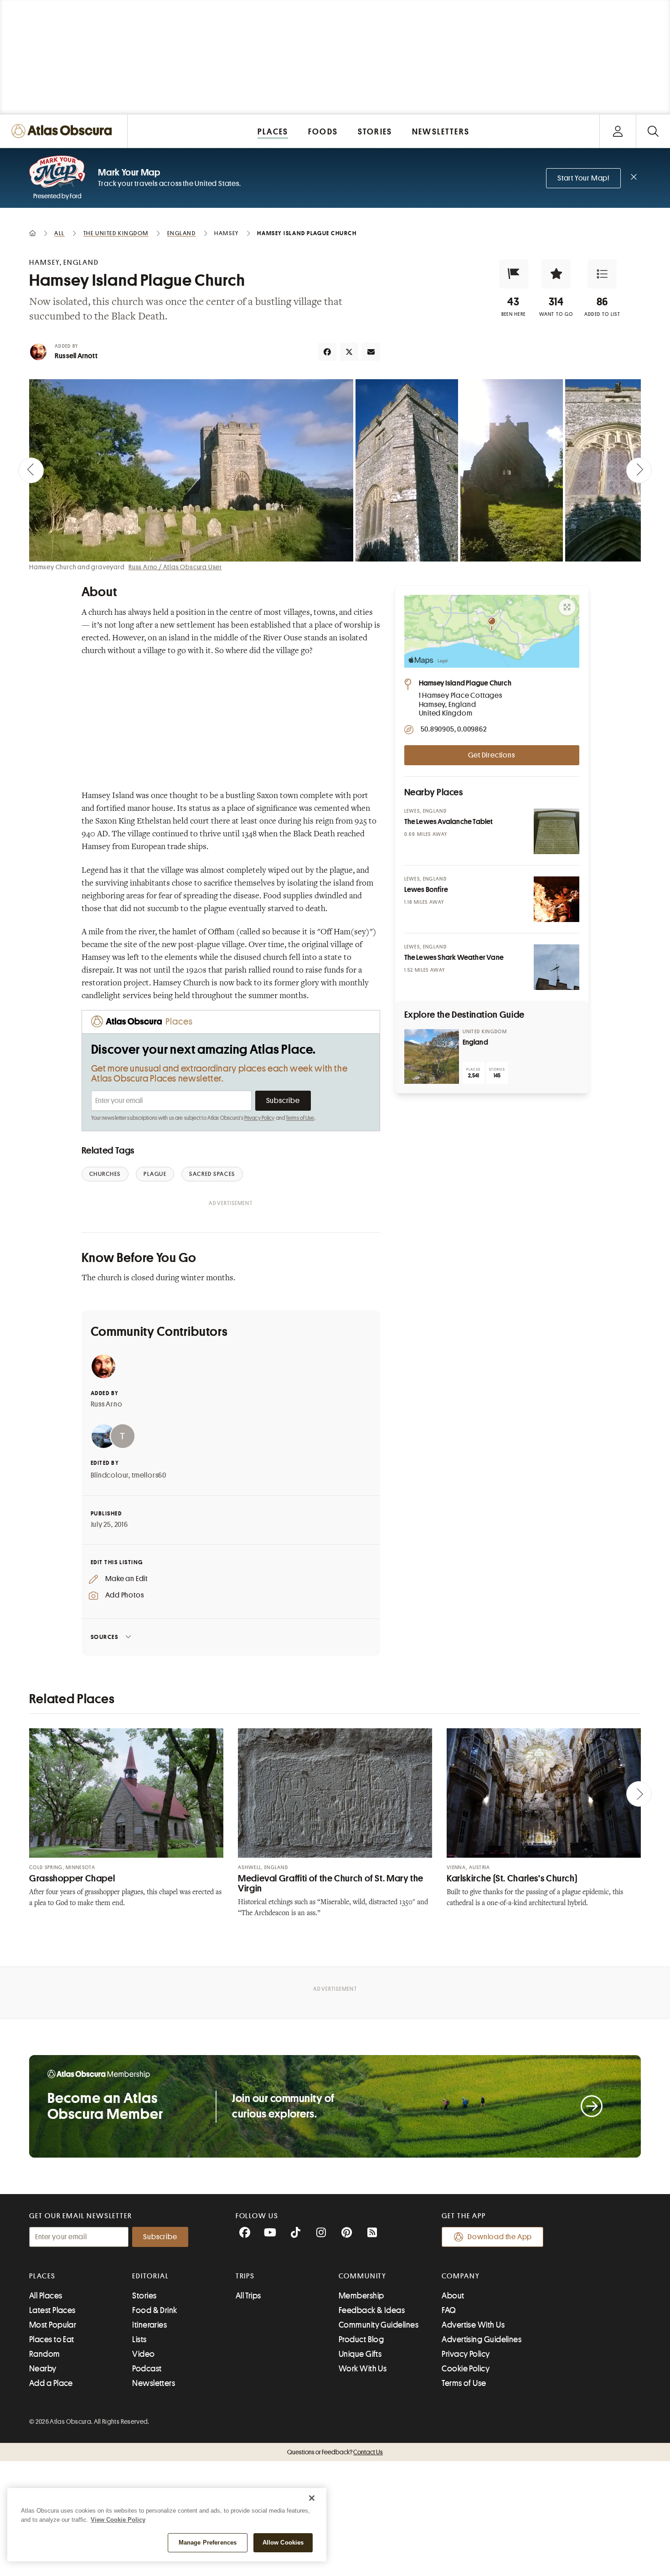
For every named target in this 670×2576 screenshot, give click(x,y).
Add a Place (51, 2383)
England (475, 1042)
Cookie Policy (466, 2369)
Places (42, 2276)
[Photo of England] (432, 1056)
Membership (361, 2296)
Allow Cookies (283, 2543)
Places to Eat (52, 2339)
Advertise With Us (473, 2325)
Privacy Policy (260, 1118)
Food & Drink (155, 2310)
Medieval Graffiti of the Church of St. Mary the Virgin (331, 1883)
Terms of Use (300, 1118)
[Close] (312, 2498)
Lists (139, 2339)
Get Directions (491, 755)
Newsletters (154, 2383)
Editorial (150, 2276)
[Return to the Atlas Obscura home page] (64, 131)
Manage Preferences (208, 2543)
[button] (514, 274)
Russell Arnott (76, 356)
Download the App (500, 2237)
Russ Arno (107, 1404)
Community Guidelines (379, 2325)
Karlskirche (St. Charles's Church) (512, 1878)
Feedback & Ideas (372, 2310)
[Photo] (557, 831)
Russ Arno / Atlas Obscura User (175, 567)
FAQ (449, 2310)
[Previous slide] (31, 470)
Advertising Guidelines (482, 2339)
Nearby (43, 2369)
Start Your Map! (583, 178)
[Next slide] (639, 470)
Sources (105, 1637)
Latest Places (52, 2310)
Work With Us (363, 2369)
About (453, 2296)
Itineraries (149, 2325)
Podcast (147, 2369)
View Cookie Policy (118, 2520)
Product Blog (361, 2339)
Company (461, 2276)
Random (45, 2354)
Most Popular (53, 2325)
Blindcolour (110, 1475)
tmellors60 (149, 1475)
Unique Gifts (360, 2354)
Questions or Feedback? (335, 2452)
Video (143, 2354)
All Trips (248, 2296)
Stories (144, 2296)
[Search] (653, 131)
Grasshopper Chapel (72, 1878)
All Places (46, 2296)
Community (363, 2276)
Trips (245, 2276)
